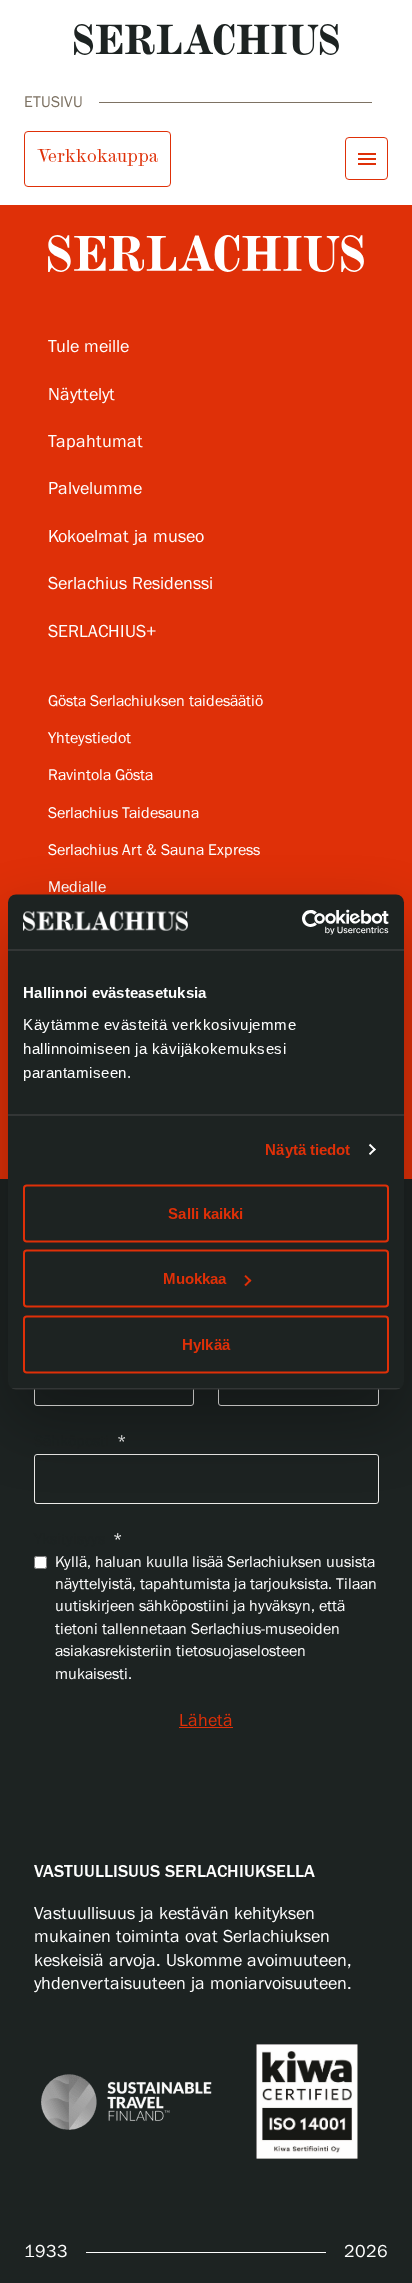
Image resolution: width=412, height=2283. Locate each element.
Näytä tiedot (307, 1149)
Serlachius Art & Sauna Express (154, 850)
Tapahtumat (95, 442)
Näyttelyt (81, 395)
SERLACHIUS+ (102, 632)
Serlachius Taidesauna (123, 813)
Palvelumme (95, 489)
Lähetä (206, 1721)
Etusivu (53, 102)
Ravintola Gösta (100, 775)
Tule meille (88, 347)
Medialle (77, 887)
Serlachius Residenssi (130, 584)
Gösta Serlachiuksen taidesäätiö (155, 701)
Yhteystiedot (89, 738)
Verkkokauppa (97, 156)
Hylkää (206, 1343)
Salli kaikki (205, 1212)
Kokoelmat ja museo (126, 537)
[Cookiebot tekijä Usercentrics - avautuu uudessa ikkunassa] (301, 922)
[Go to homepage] (206, 39)
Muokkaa (195, 1278)
